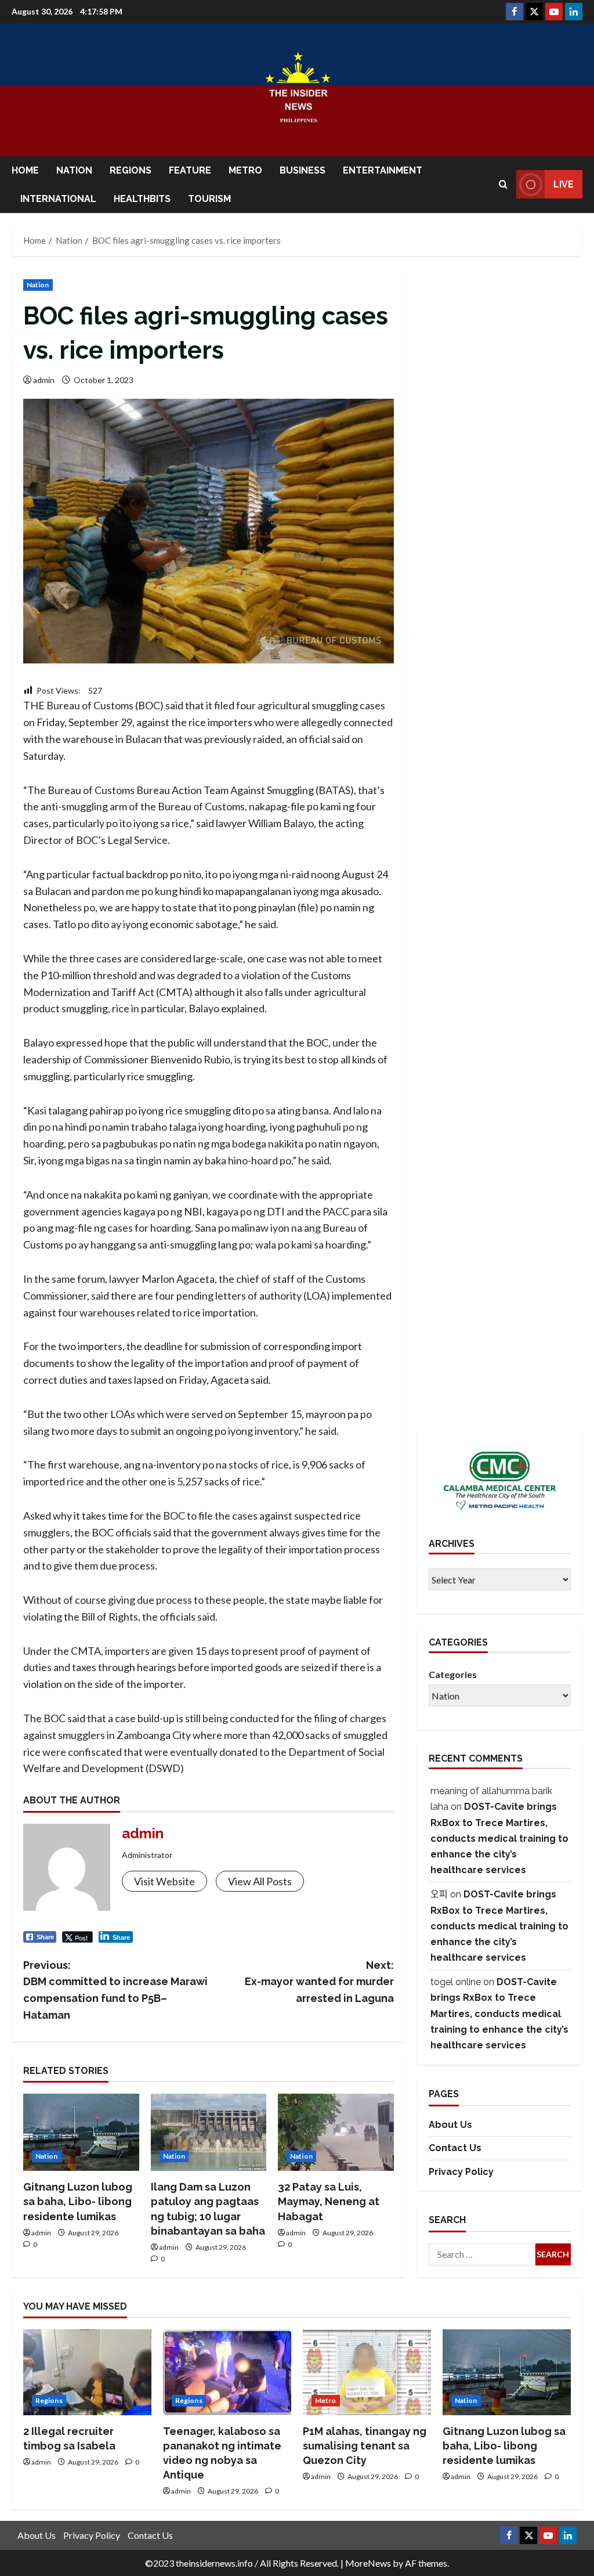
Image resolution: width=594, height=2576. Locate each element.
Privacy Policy (461, 2172)
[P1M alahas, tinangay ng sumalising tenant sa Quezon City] (367, 2372)
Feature (190, 170)
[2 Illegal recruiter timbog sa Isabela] (87, 2372)
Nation (74, 170)
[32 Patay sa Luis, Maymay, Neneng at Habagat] (336, 2132)
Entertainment (383, 170)
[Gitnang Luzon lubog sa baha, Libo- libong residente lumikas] (81, 2132)
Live (564, 184)
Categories (453, 1674)
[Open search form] (503, 184)
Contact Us (455, 2148)
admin (44, 380)
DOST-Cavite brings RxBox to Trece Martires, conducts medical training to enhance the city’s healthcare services (499, 1838)
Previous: (115, 1990)
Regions (131, 170)
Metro (245, 170)
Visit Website (164, 1881)
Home (25, 170)
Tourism (209, 199)
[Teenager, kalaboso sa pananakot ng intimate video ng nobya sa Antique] (227, 2372)
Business (303, 170)
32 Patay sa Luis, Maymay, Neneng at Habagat (329, 2201)
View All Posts (260, 1881)
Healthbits (142, 199)
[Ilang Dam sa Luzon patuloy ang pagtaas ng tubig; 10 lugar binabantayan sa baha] (209, 2132)
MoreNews (368, 2563)
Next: (319, 1982)
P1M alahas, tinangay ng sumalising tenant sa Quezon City (365, 2446)
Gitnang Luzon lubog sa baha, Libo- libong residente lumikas (78, 2201)
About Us (450, 2125)
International (58, 199)
